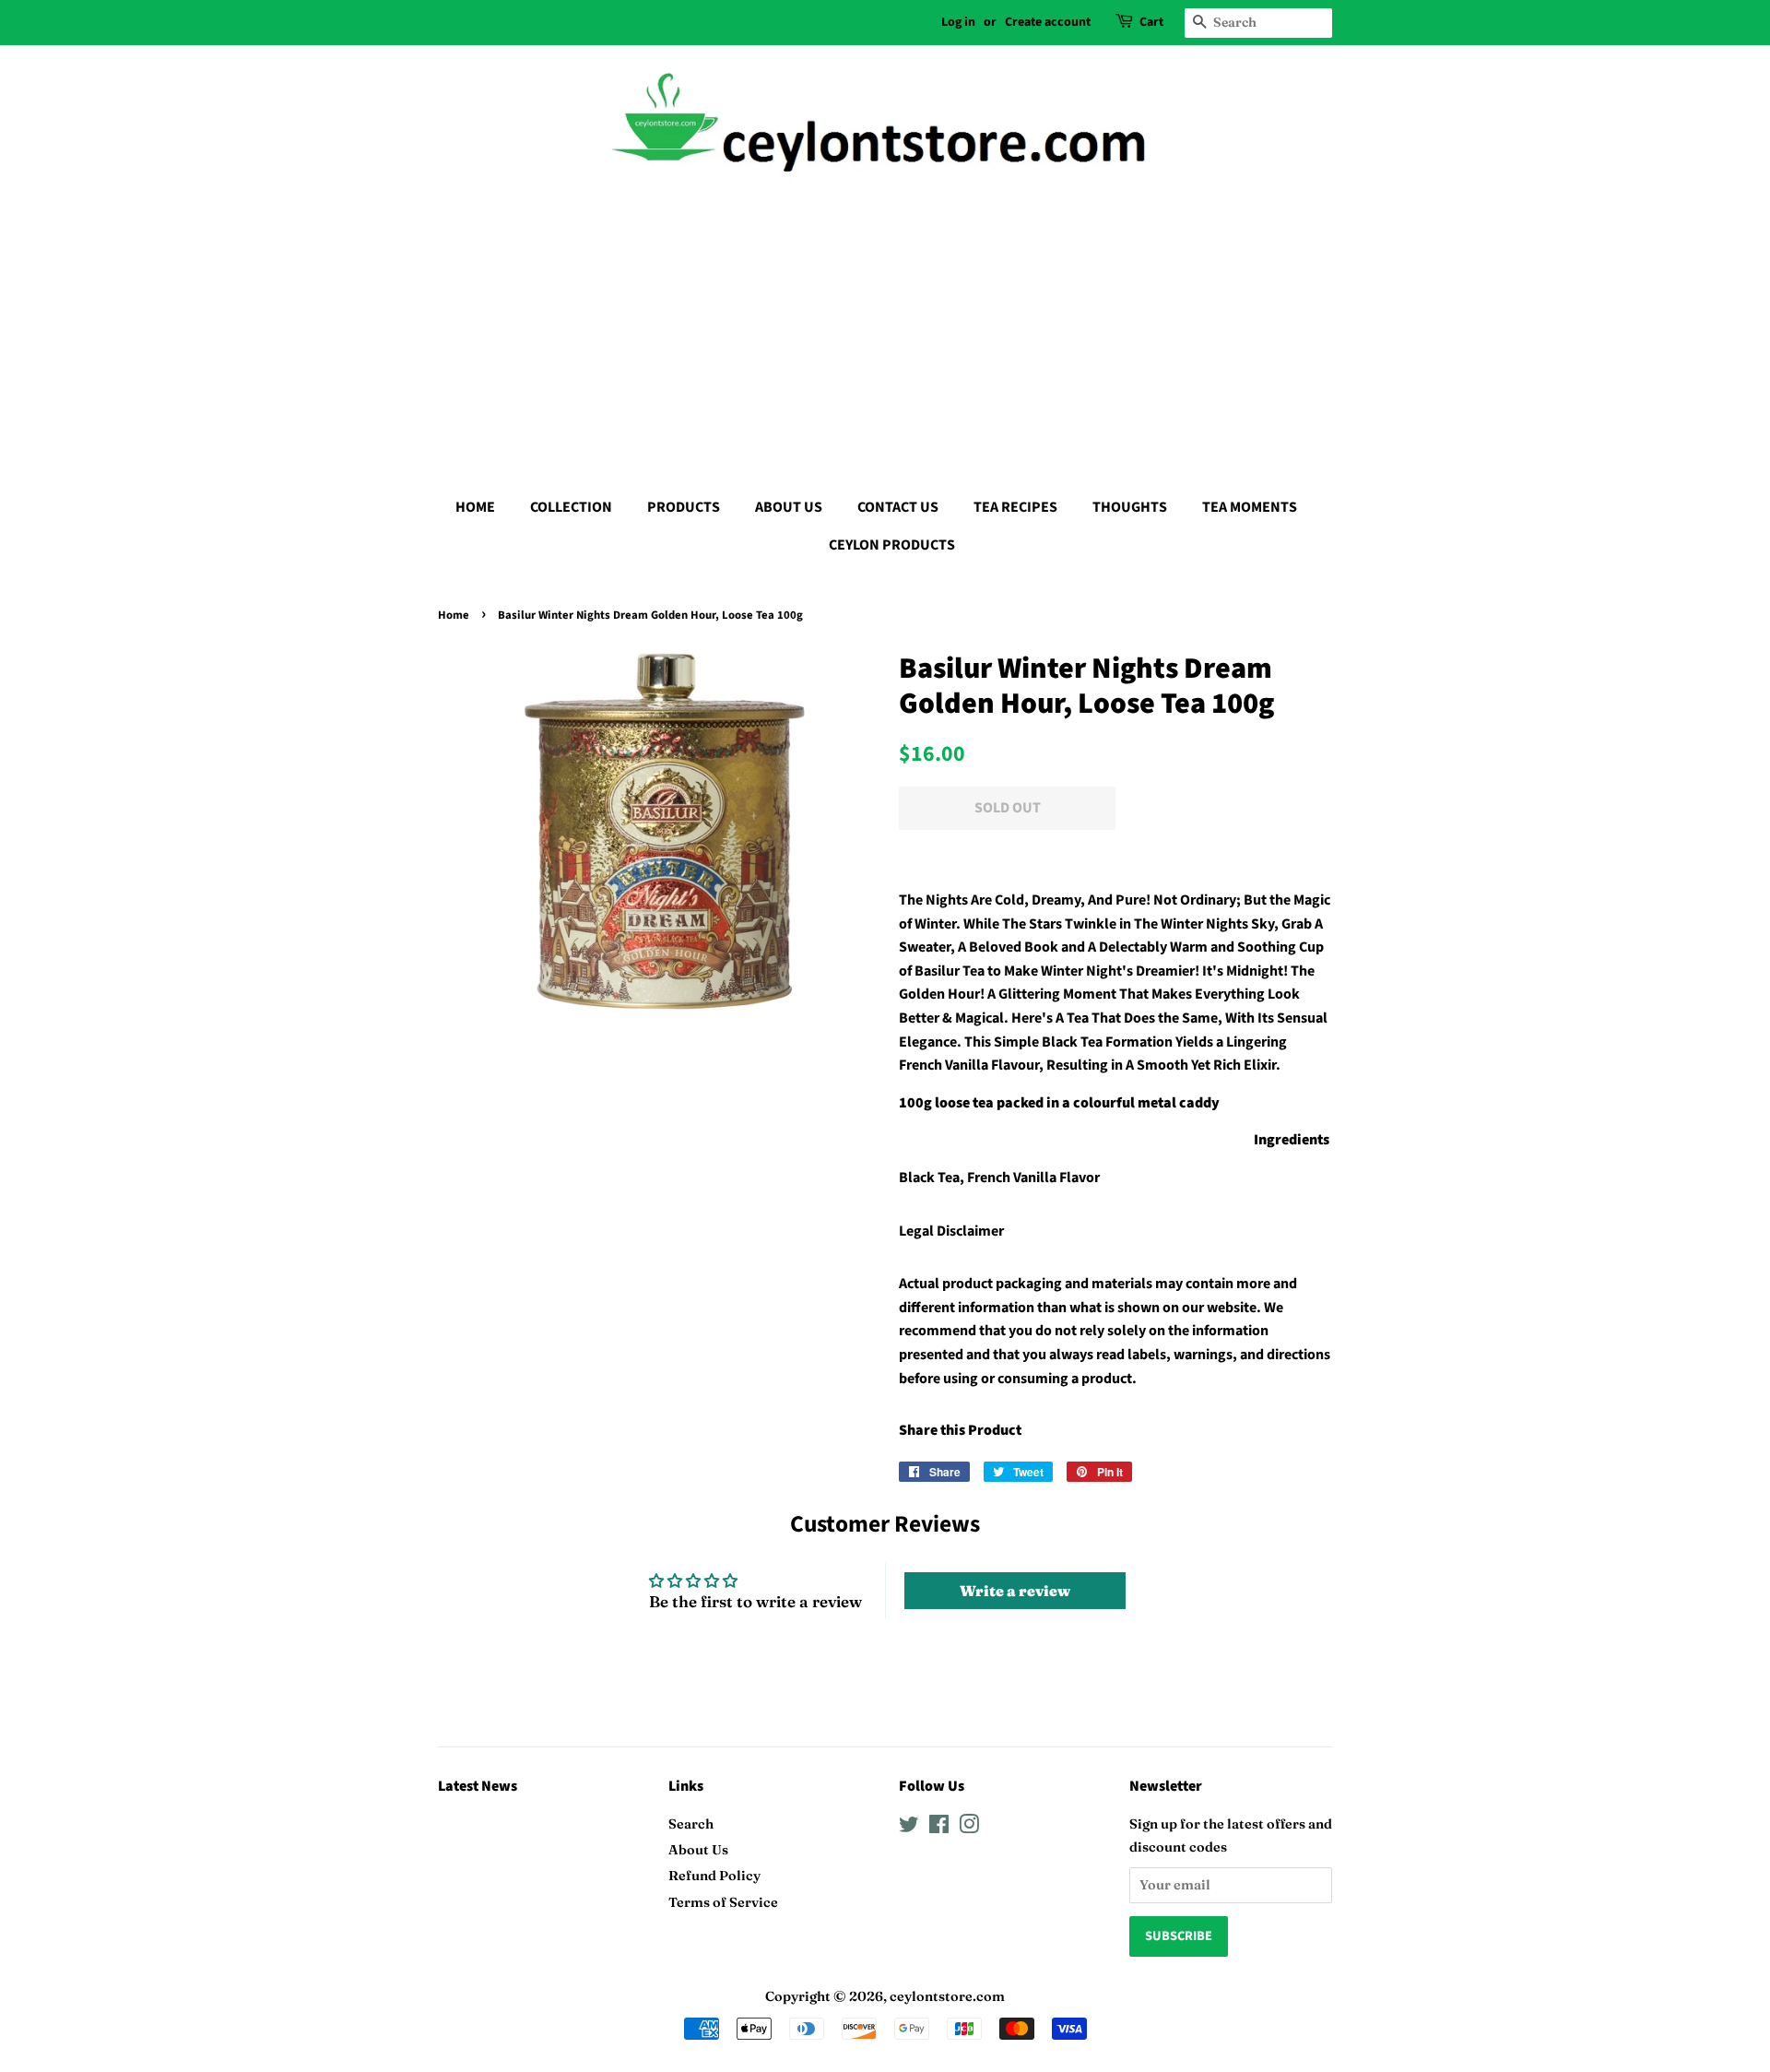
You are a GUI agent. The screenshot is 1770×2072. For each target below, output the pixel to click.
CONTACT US (898, 507)
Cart (1151, 22)
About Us (698, 1850)
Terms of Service (723, 1902)
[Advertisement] (885, 332)
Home (454, 615)
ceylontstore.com (947, 1996)
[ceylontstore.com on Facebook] (939, 1828)
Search (691, 1824)
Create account (1048, 22)
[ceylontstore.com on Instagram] (969, 1828)
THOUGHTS (1130, 507)
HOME (475, 507)
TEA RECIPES (1015, 507)
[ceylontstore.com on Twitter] (909, 1828)
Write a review (1015, 1591)
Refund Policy (714, 1876)
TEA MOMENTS (1250, 507)
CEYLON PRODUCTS (892, 545)
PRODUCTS (684, 507)
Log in (958, 22)
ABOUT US (789, 507)
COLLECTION (571, 507)
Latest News (478, 1786)
